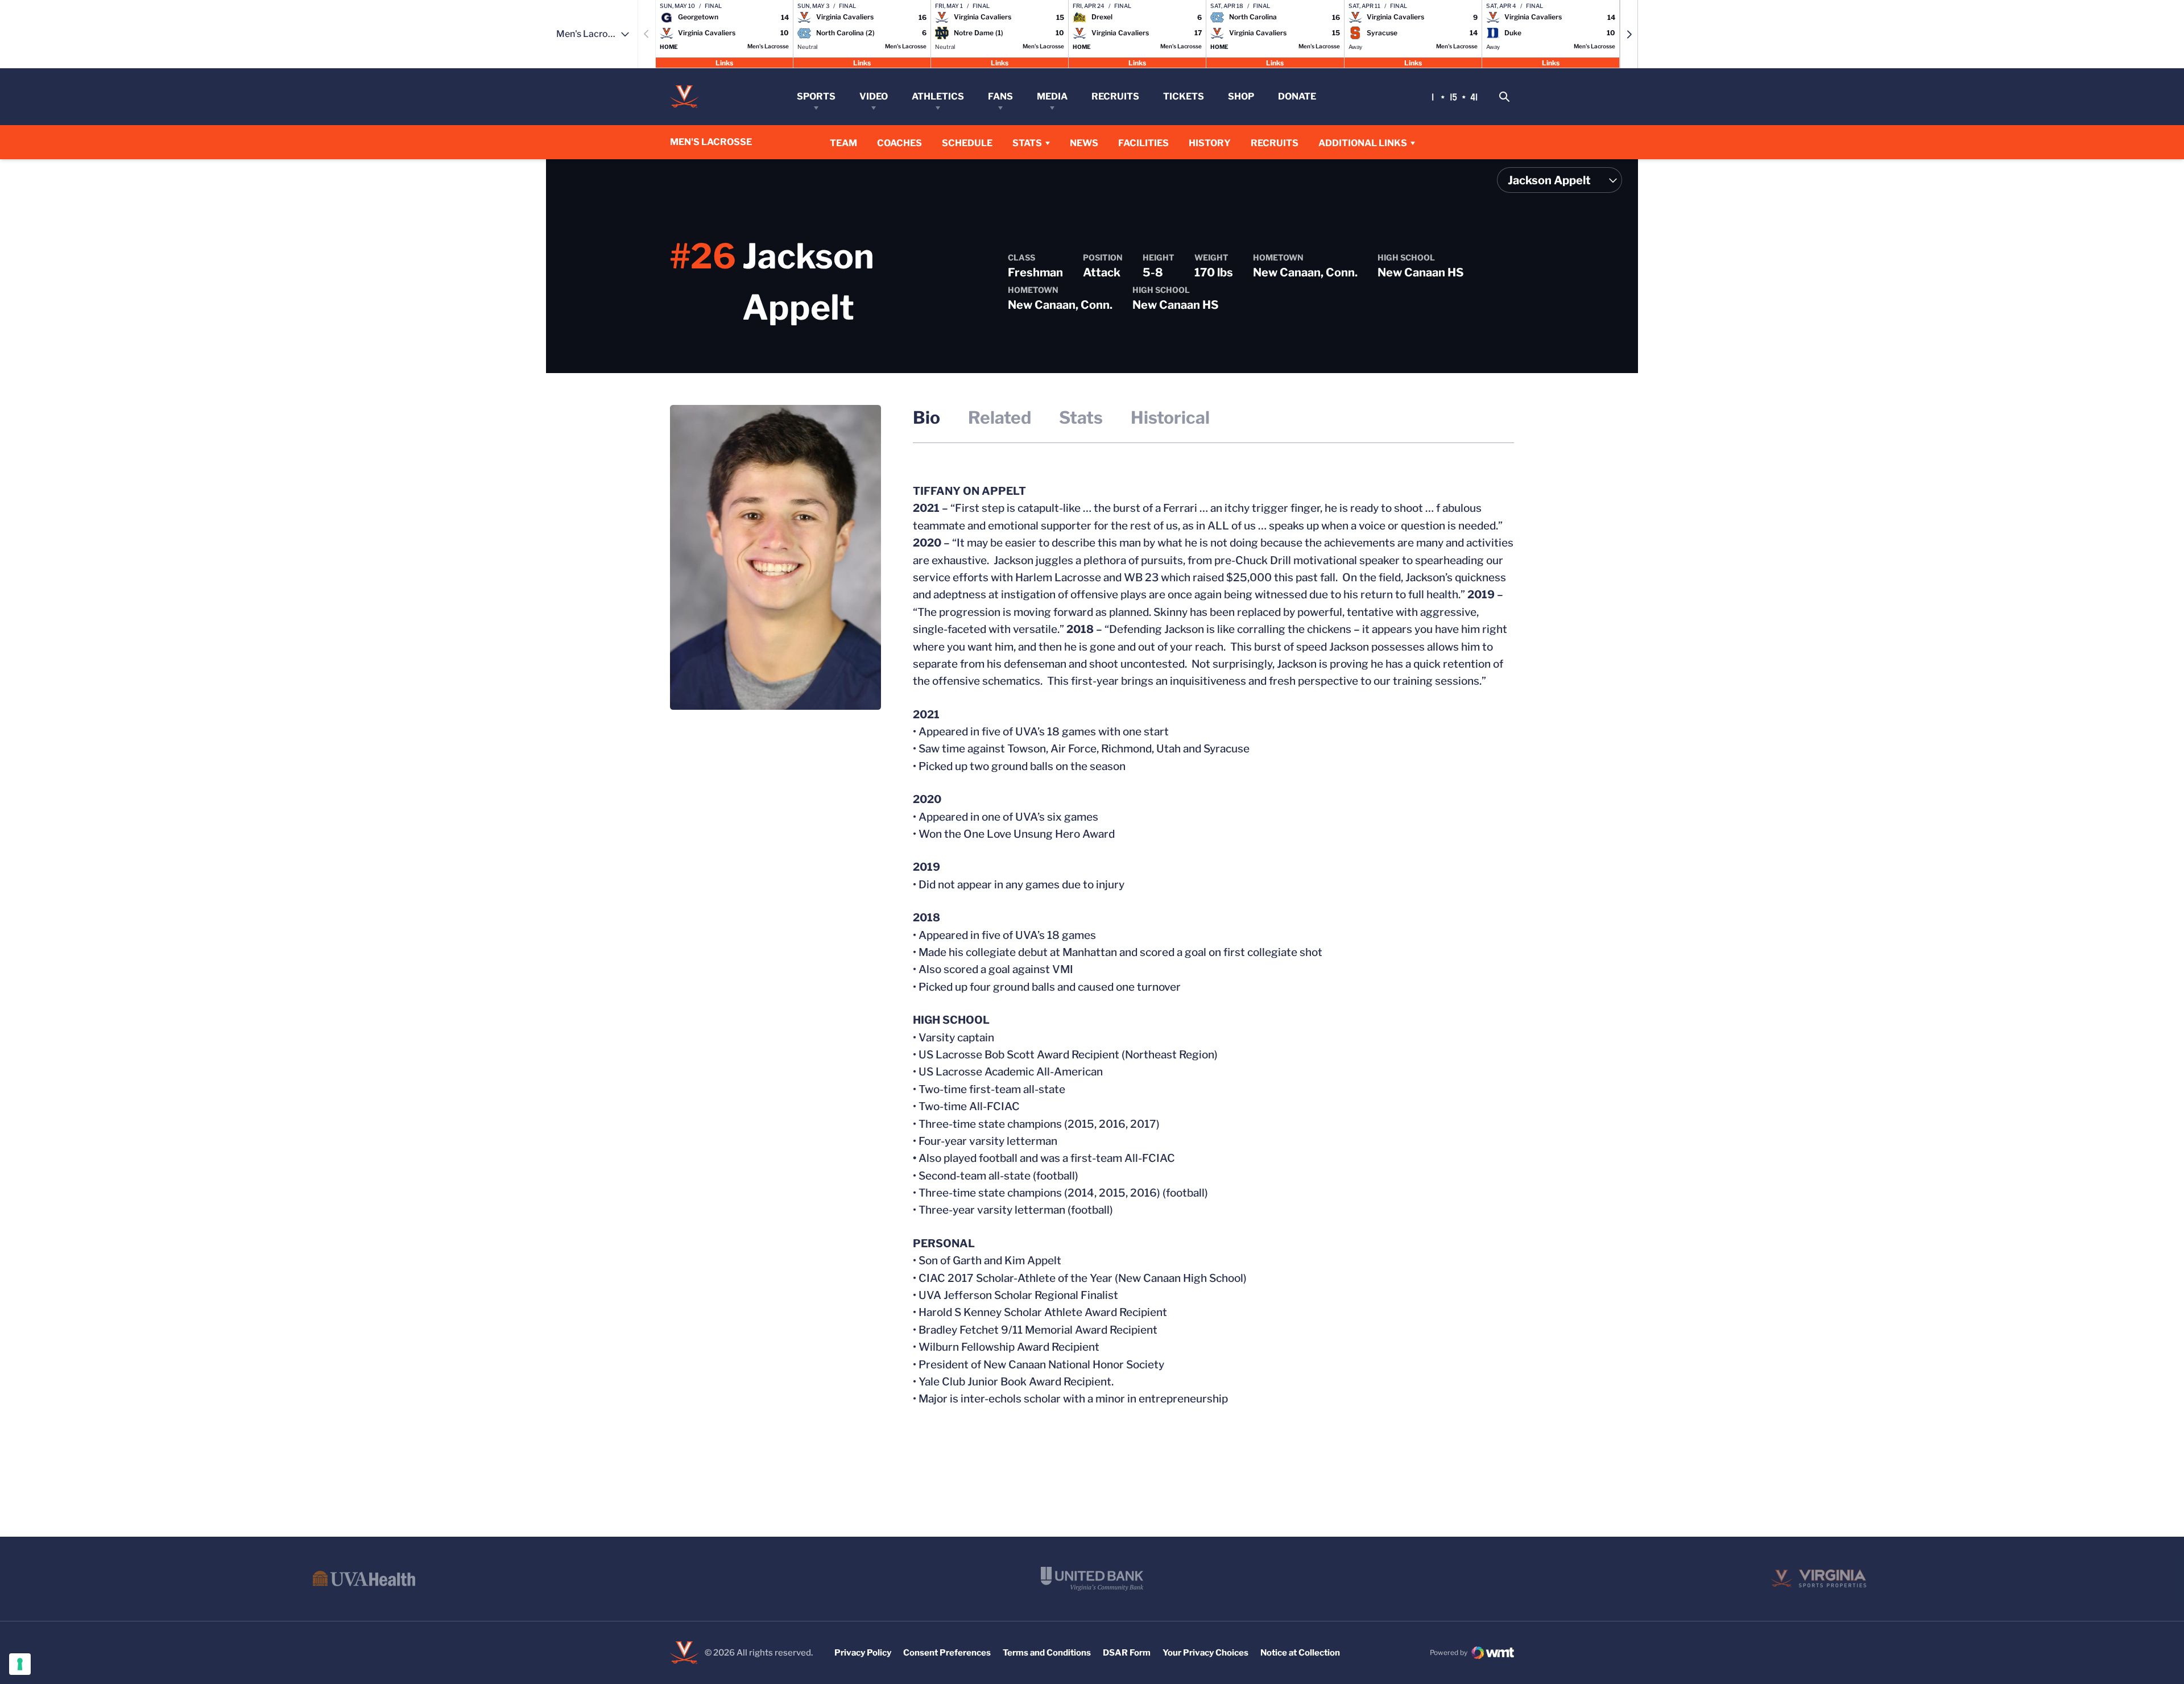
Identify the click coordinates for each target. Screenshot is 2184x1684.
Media (1052, 96)
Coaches (899, 143)
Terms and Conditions (1047, 1653)
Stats (1027, 143)
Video (874, 96)
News (1084, 143)
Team (843, 143)
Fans (1000, 96)
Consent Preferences (947, 1653)
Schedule (967, 143)
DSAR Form (1127, 1653)
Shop (1241, 96)
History (1210, 143)
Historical (1170, 417)
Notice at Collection (1300, 1653)
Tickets (1184, 96)
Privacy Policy (863, 1653)
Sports (816, 96)
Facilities (1143, 143)
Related (1000, 417)
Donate (1297, 96)
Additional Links (1363, 143)
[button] (1629, 34)
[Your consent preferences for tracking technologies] (20, 1664)
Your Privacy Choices (1205, 1653)
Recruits (1115, 96)
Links (724, 62)
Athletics (938, 96)
